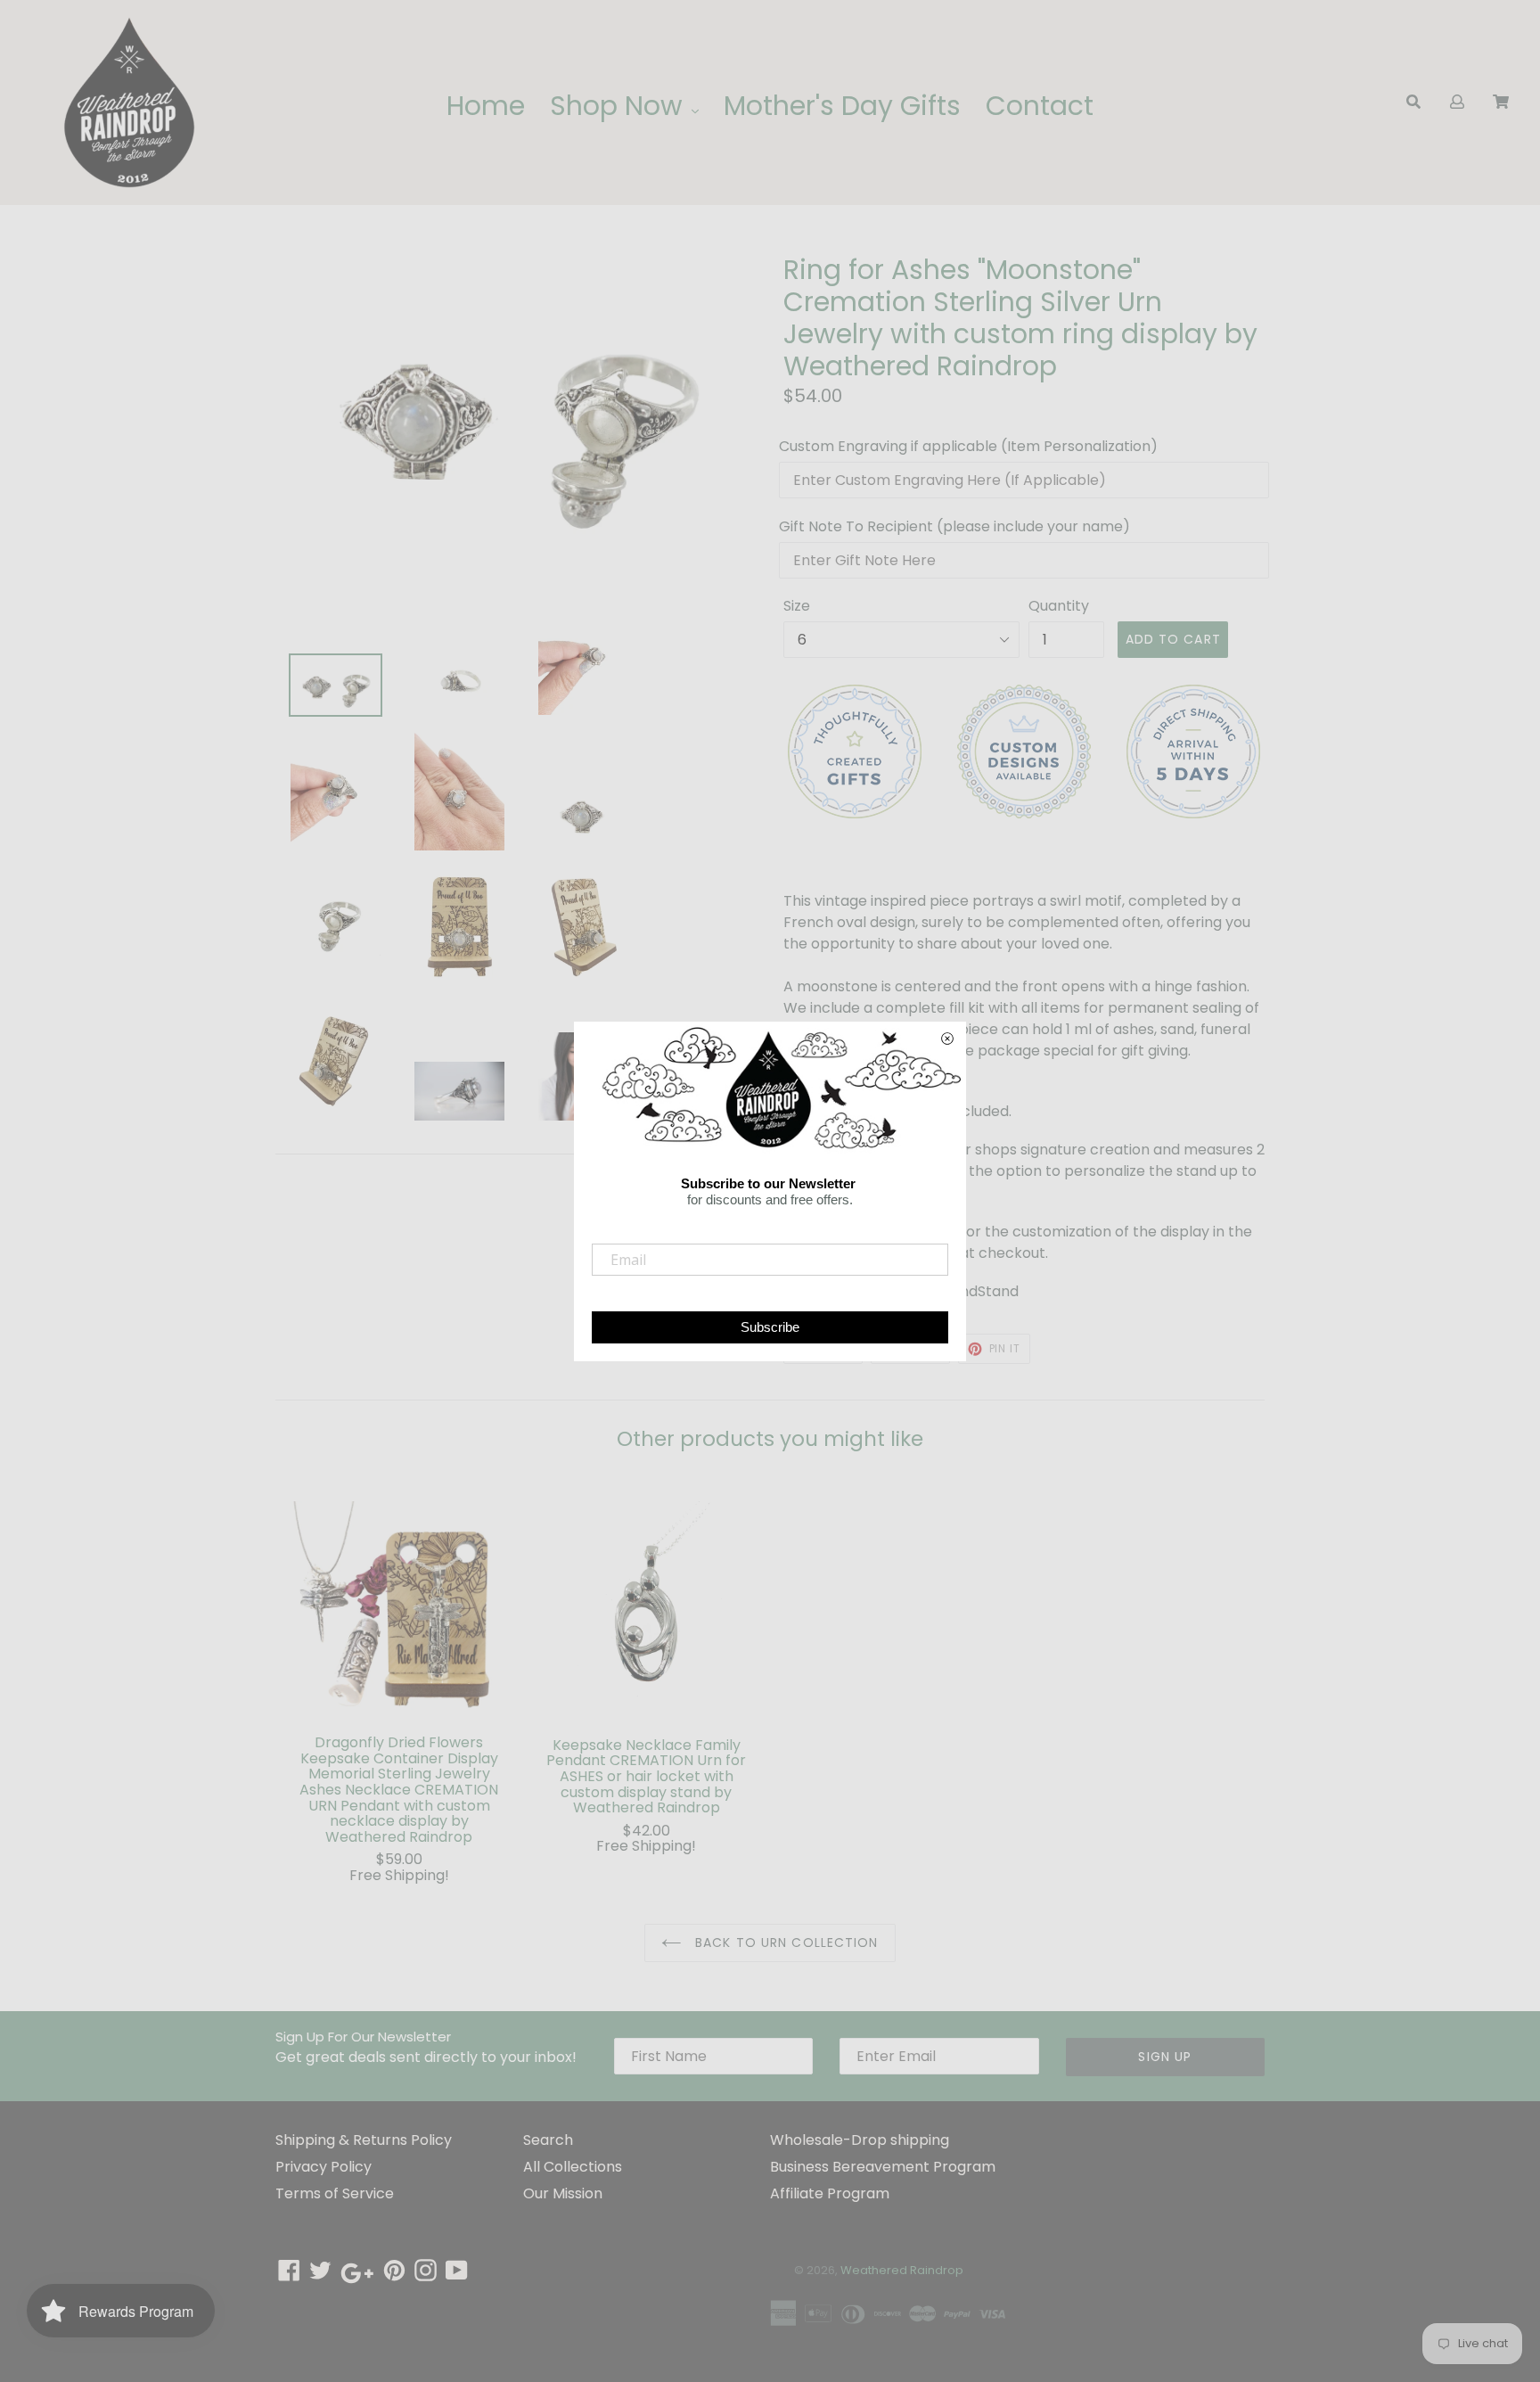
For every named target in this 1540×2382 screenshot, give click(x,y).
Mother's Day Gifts (842, 106)
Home (486, 106)
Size (797, 606)
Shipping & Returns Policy (364, 2140)
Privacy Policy (324, 2167)
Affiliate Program (830, 2193)
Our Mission (563, 2193)
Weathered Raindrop (902, 2270)
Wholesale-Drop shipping (860, 2140)
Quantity (1059, 606)
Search (548, 2140)
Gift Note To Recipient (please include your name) (954, 526)
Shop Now (620, 106)
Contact (1040, 106)
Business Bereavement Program (883, 2167)
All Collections (573, 2167)
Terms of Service (335, 2193)
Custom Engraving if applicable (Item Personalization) (968, 446)
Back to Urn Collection (785, 1943)
